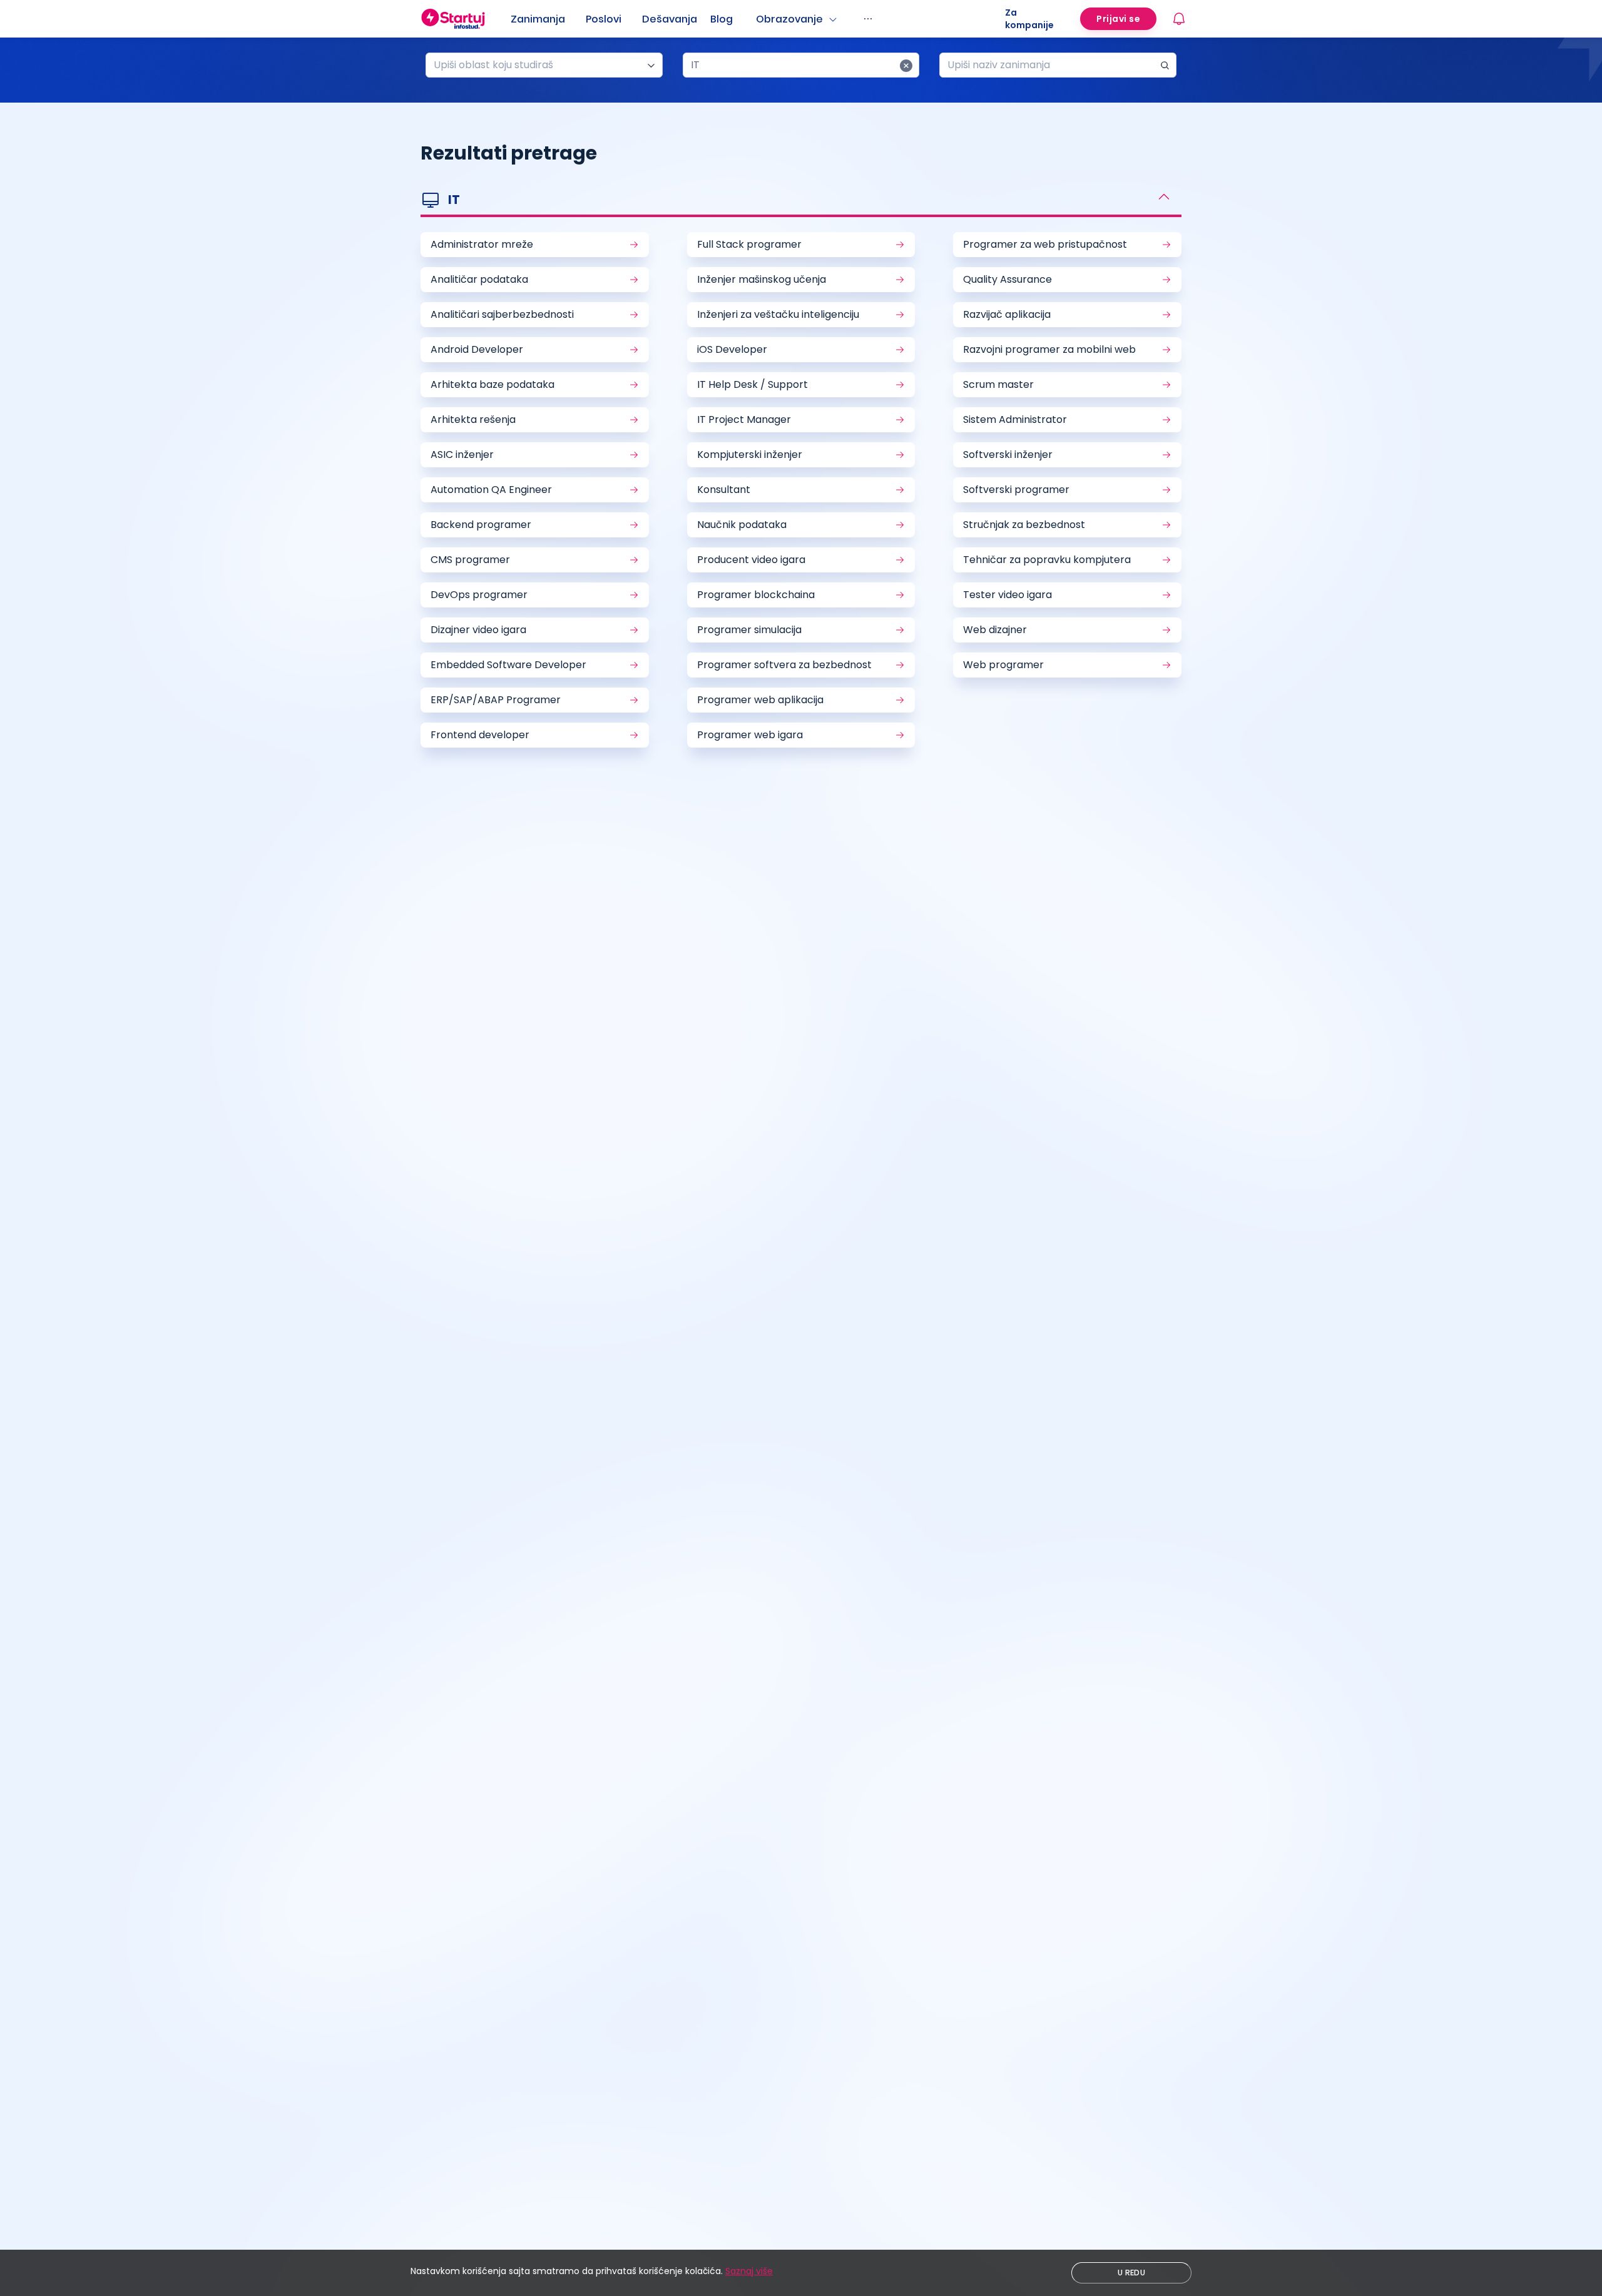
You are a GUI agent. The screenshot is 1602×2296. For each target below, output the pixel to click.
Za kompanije (1029, 19)
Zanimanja (538, 19)
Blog (722, 19)
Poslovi (604, 19)
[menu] (758, 19)
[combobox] (539, 65)
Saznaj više (749, 2271)
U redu (1131, 2273)
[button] (801, 201)
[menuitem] (548, 19)
